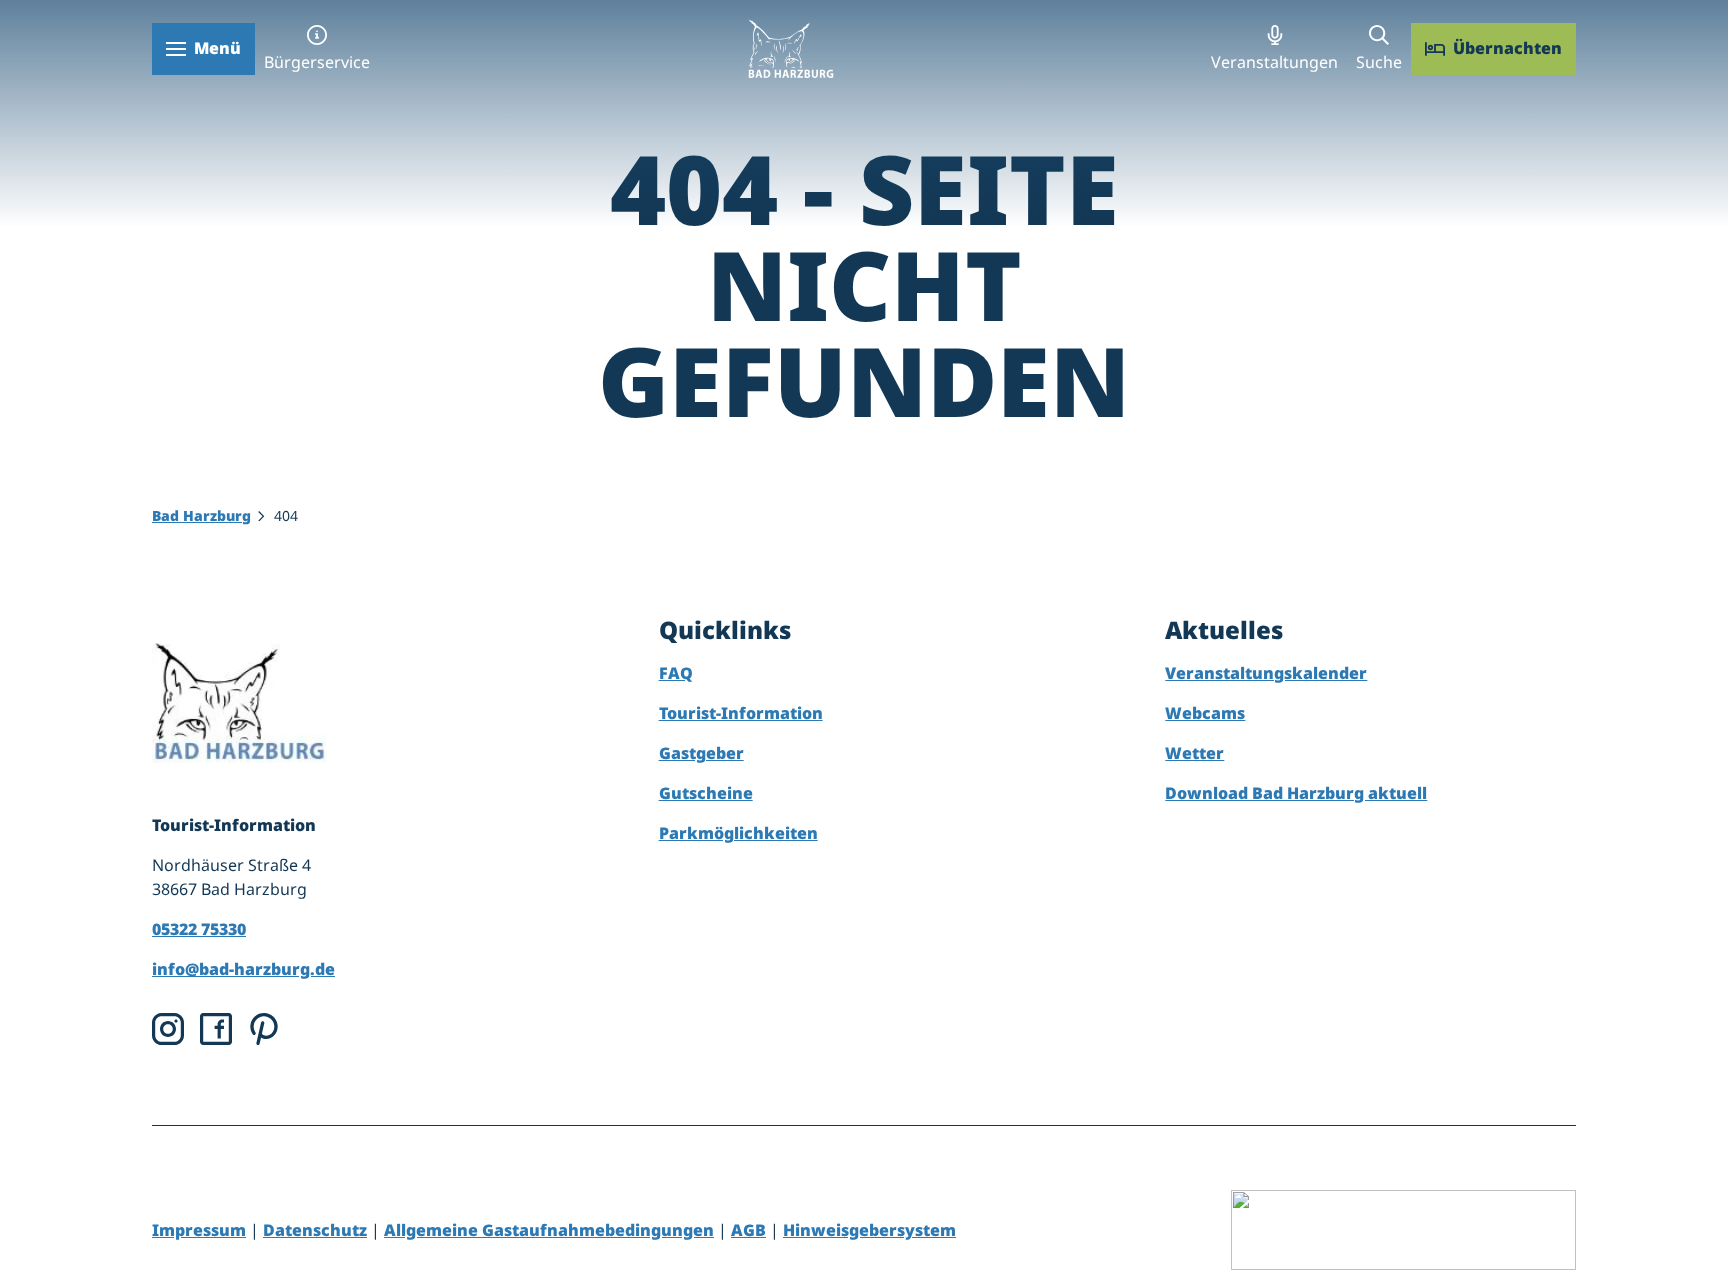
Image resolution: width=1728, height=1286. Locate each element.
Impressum (199, 1230)
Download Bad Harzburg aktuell (1296, 793)
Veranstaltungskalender (1266, 673)
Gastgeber (701, 753)
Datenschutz (315, 1230)
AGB (748, 1230)
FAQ (676, 673)
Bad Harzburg (201, 515)
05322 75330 (199, 929)
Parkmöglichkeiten (738, 833)
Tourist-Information (741, 713)
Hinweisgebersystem (869, 1230)
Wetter (1194, 753)
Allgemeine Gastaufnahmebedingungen (549, 1230)
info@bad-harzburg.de (243, 969)
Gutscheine (706, 793)
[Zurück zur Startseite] (790, 48)
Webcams (1205, 713)
